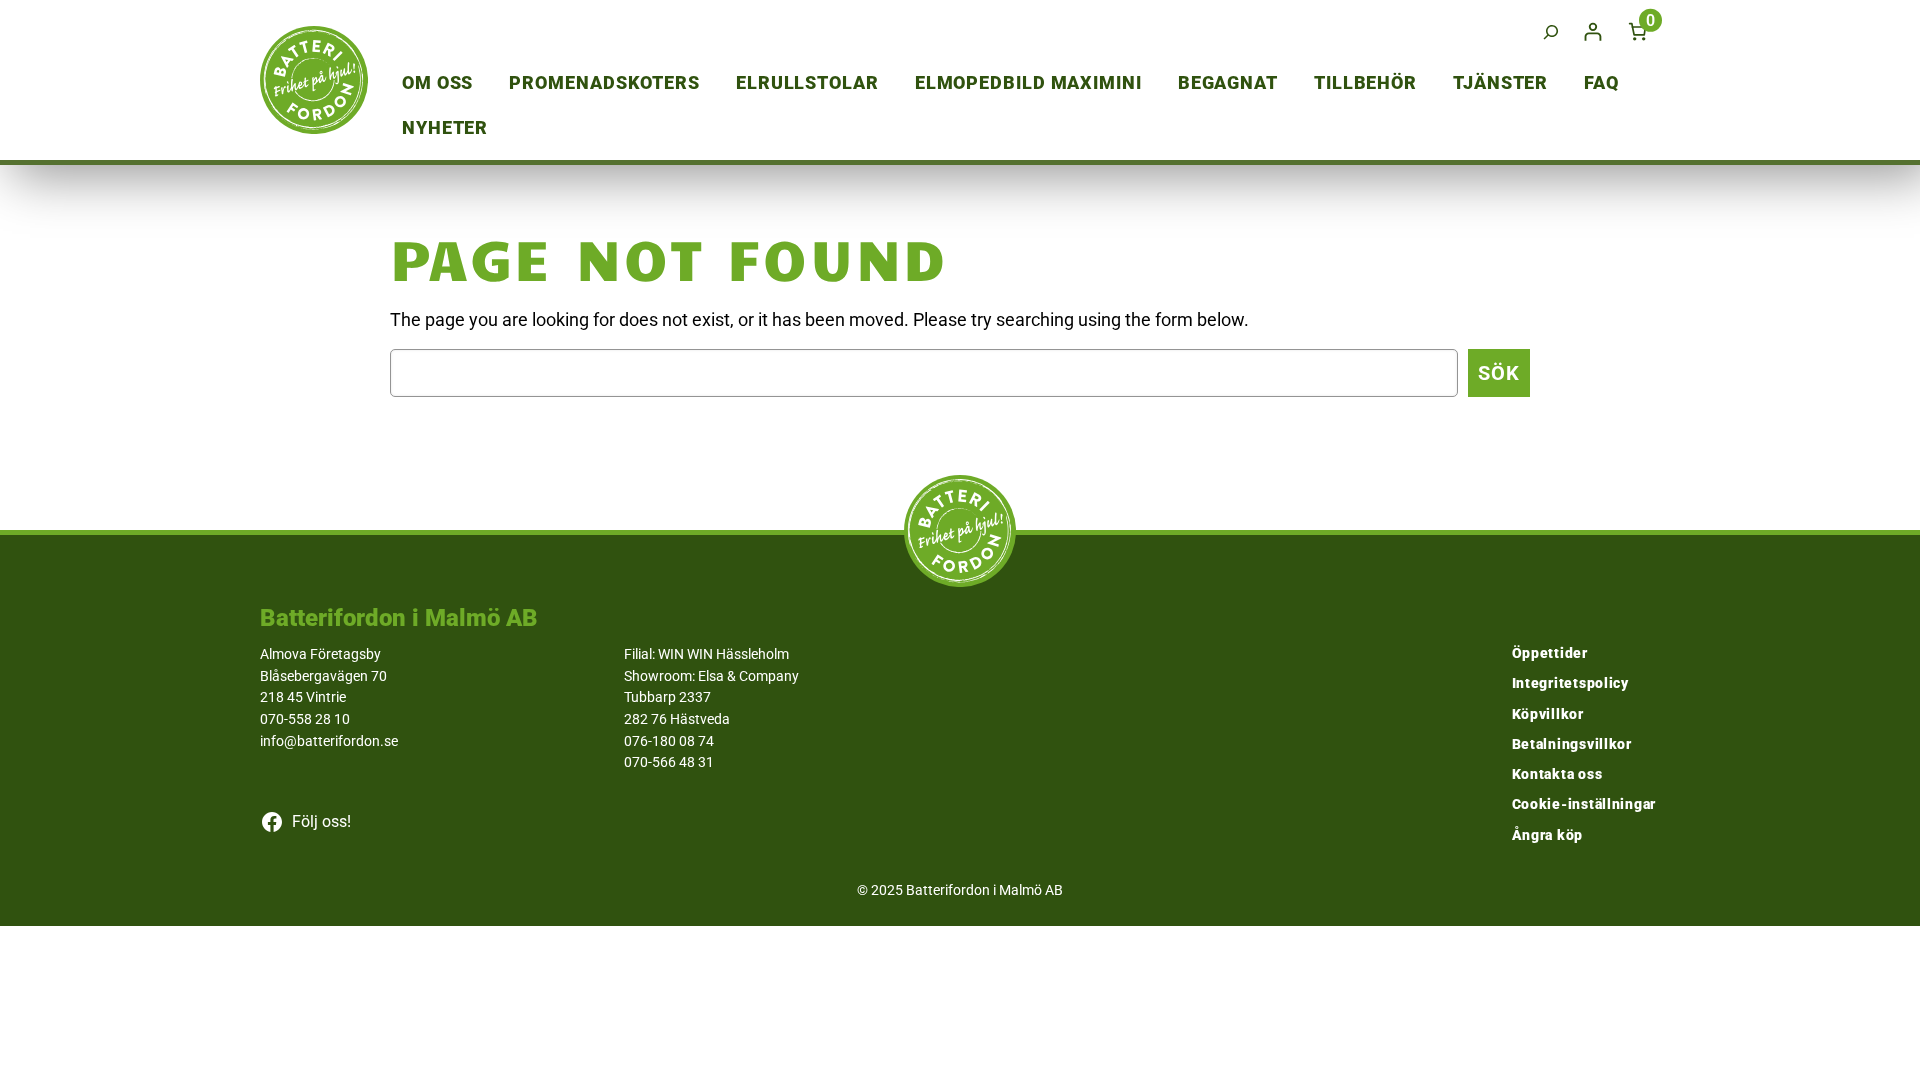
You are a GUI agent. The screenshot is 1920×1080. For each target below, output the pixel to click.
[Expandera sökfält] (1551, 31)
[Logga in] (1592, 31)
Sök (1499, 373)
